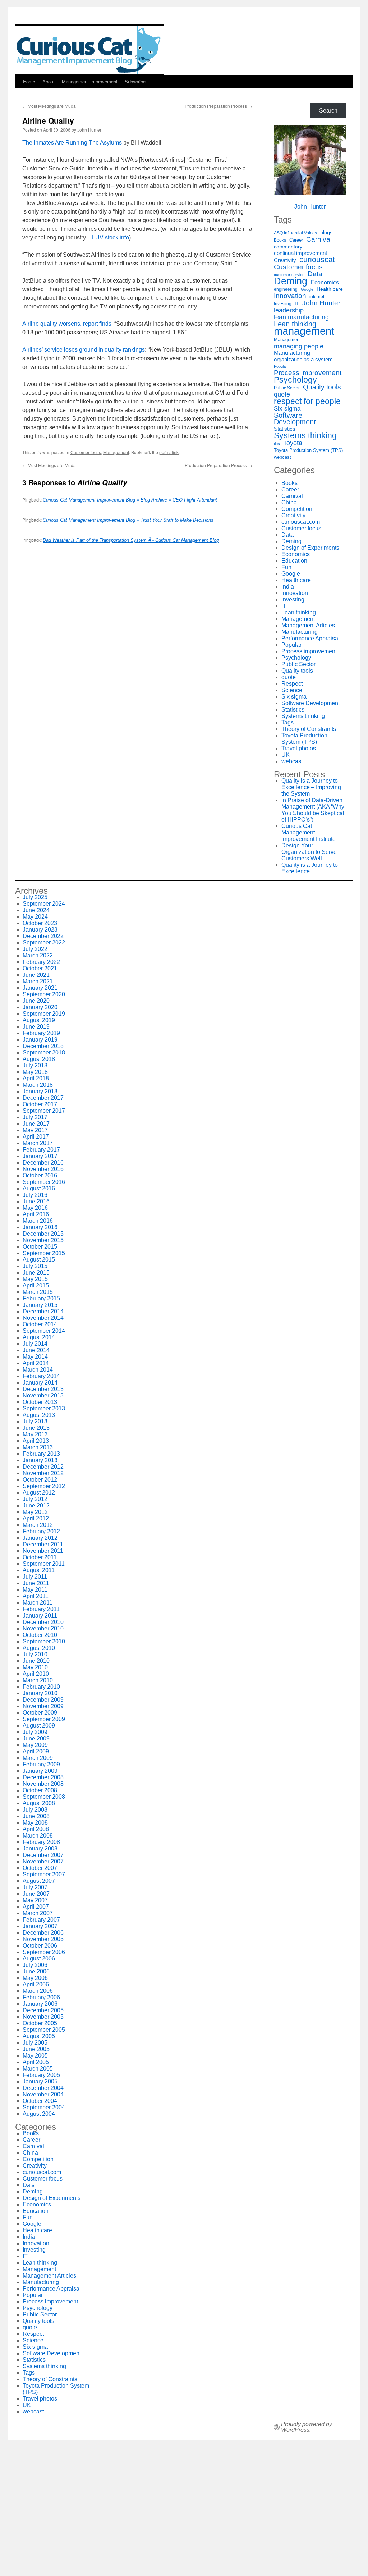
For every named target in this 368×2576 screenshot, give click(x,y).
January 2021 (40, 988)
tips (277, 444)
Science (292, 690)
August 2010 (39, 1648)
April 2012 (36, 1518)
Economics (325, 282)
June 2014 (36, 1350)
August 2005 (39, 2036)
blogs (326, 233)
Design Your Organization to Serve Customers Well (309, 852)
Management (116, 452)
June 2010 (36, 1661)
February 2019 (41, 1033)
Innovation (290, 296)
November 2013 (43, 1395)
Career (296, 240)
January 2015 (40, 1305)
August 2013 (39, 1415)
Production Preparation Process (218, 106)
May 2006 (35, 1978)
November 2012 (43, 1473)
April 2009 (36, 1751)
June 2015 (36, 1273)
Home (29, 81)
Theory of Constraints (309, 729)
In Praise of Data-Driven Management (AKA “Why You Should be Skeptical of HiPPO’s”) (313, 810)
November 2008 (43, 1784)
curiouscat (317, 260)
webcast (282, 457)
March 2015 (38, 1292)
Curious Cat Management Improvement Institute (309, 832)
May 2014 (35, 1357)
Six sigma (287, 409)
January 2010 (40, 1693)
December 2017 (43, 1098)
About (49, 81)
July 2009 (35, 1732)
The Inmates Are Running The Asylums (72, 143)
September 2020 (44, 994)
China (289, 502)
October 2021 (40, 968)
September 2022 (44, 942)
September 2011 (44, 1564)
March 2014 (38, 1370)
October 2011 (40, 1557)
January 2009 (40, 1771)
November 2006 (43, 1939)
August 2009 (39, 1726)
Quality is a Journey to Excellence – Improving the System (311, 787)
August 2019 (39, 1020)
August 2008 (39, 1803)
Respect (292, 684)
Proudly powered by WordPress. (307, 2427)
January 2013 (40, 1460)
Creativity (285, 260)
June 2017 (36, 1124)
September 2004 (44, 2107)
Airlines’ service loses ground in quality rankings (84, 350)
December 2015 (43, 1234)
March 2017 (38, 1143)
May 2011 (35, 1590)
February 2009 (41, 1764)
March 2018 (38, 1085)
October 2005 (40, 2023)
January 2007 (40, 1926)
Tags (287, 722)
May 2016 (35, 1208)
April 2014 (36, 1363)
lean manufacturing (301, 317)
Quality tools (322, 387)
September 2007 (44, 1874)
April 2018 (36, 1078)
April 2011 (36, 1596)
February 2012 (41, 1531)
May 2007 (35, 1900)
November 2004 (43, 2094)
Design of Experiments (310, 548)
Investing (283, 304)
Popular (280, 366)
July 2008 (35, 1810)
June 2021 (36, 975)
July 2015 (35, 1266)
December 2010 (43, 1622)
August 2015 (39, 1260)
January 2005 (40, 2081)
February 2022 (41, 962)
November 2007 (43, 1861)
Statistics (285, 429)
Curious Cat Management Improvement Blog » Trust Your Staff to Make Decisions (128, 520)
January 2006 (40, 2004)
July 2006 (35, 1965)
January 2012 (40, 1538)
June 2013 (36, 1428)
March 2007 (38, 1913)
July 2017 (35, 1117)
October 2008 (40, 1790)
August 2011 (39, 1570)
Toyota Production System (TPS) (308, 450)
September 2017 (44, 1111)
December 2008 (43, 1777)
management (304, 331)
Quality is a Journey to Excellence (310, 868)
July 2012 (35, 1499)
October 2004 (40, 2101)
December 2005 (43, 2010)
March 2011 (38, 1603)
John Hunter (89, 130)
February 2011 (41, 1609)
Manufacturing (292, 353)
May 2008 (35, 1823)
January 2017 (40, 1156)
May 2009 (35, 1745)
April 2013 (36, 1441)
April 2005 (36, 2062)
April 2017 (36, 1137)
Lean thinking (295, 324)
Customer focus (86, 452)
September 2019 (44, 1014)
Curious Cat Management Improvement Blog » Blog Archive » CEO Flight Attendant (130, 500)
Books (280, 240)
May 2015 (35, 1279)
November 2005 (43, 2017)
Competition (297, 509)
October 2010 (40, 1635)
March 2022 (38, 955)
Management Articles (308, 625)
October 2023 (40, 923)
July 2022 (35, 949)
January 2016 (40, 1227)
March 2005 (38, 2069)
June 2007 (36, 1894)
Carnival (319, 239)
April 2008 (36, 1829)
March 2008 (38, 1836)
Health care (330, 289)
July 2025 (35, 897)
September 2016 (44, 1182)
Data (315, 274)
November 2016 (43, 1169)
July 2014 (35, 1344)
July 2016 (35, 1195)
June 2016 (36, 1201)
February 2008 (41, 1842)
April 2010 (36, 1674)
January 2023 (40, 930)
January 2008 (40, 1849)
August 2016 (39, 1188)
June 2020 (36, 1001)
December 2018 (43, 1046)
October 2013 (40, 1402)
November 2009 (43, 1706)
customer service (289, 275)
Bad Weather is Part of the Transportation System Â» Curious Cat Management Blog (131, 540)
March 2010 (38, 1680)
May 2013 (35, 1434)
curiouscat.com (301, 522)
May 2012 (35, 1512)
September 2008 (44, 1797)
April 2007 (36, 1907)
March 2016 (38, 1221)
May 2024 (35, 917)
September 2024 (44, 904)
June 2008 (36, 1816)
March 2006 (38, 1991)
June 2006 (36, 1971)
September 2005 (44, 2030)
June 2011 (36, 1583)
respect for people (307, 401)
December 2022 (43, 936)
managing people (299, 346)
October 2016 (40, 1175)
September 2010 (44, 1641)
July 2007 (35, 1887)
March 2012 (38, 1525)
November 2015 (43, 1240)
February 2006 (41, 1997)
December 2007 (43, 1855)
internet (317, 296)
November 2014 (43, 1318)
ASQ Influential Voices (295, 233)
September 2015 (44, 1253)
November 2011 (43, 1551)
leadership (289, 310)
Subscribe (135, 81)
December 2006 (43, 1933)
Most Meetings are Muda (49, 106)
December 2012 (43, 1467)
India (288, 587)
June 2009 (36, 1738)
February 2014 (41, 1376)
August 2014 (39, 1337)
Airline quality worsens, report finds (67, 324)
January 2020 (40, 1007)
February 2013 (41, 1454)
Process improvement (308, 373)
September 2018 (44, 1053)
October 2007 (40, 1868)
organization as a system (303, 359)
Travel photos (299, 748)
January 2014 (40, 1383)
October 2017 (40, 1104)
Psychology (295, 380)
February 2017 (41, 1150)
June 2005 (36, 2049)
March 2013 (38, 1447)
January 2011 (40, 1616)
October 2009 (40, 1713)
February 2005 (41, 2075)
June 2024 (36, 910)
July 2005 (35, 2043)
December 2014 (43, 1311)
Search (328, 111)
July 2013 (35, 1421)
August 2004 (39, 2114)
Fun (286, 567)
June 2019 (36, 1027)
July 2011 (35, 1577)
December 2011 (43, 1544)
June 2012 (36, 1506)
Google (307, 289)
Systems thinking (305, 435)
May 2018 (35, 1072)
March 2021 (38, 981)
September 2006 (44, 1952)
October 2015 (40, 1247)
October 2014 (40, 1324)
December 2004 (43, 2088)
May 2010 (35, 1667)
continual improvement (300, 253)
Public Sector (287, 388)
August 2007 (39, 1881)
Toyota (293, 443)
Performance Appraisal (310, 638)
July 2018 (35, 1065)
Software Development (295, 418)
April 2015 (36, 1285)
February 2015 (41, 1298)
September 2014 (44, 1331)
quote (282, 394)
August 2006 (39, 1959)
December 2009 (43, 1700)
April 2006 (36, 1984)
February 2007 (41, 1920)
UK (286, 755)
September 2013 (44, 1408)
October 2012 (40, 1480)
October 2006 (40, 1946)
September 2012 (44, 1486)
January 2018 (40, 1091)
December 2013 (43, 1389)
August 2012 (39, 1493)
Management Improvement (90, 81)
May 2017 (35, 1130)
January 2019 (40, 1040)
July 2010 (35, 1654)
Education (294, 561)
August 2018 (39, 1059)
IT (297, 304)
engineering (286, 289)
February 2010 (41, 1687)
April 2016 (36, 1214)
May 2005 (35, 2056)
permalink (169, 452)
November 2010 (43, 1628)
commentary (288, 247)
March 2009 (38, 1758)
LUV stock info (111, 237)
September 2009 (44, 1719)
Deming (291, 281)
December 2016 (43, 1163)
